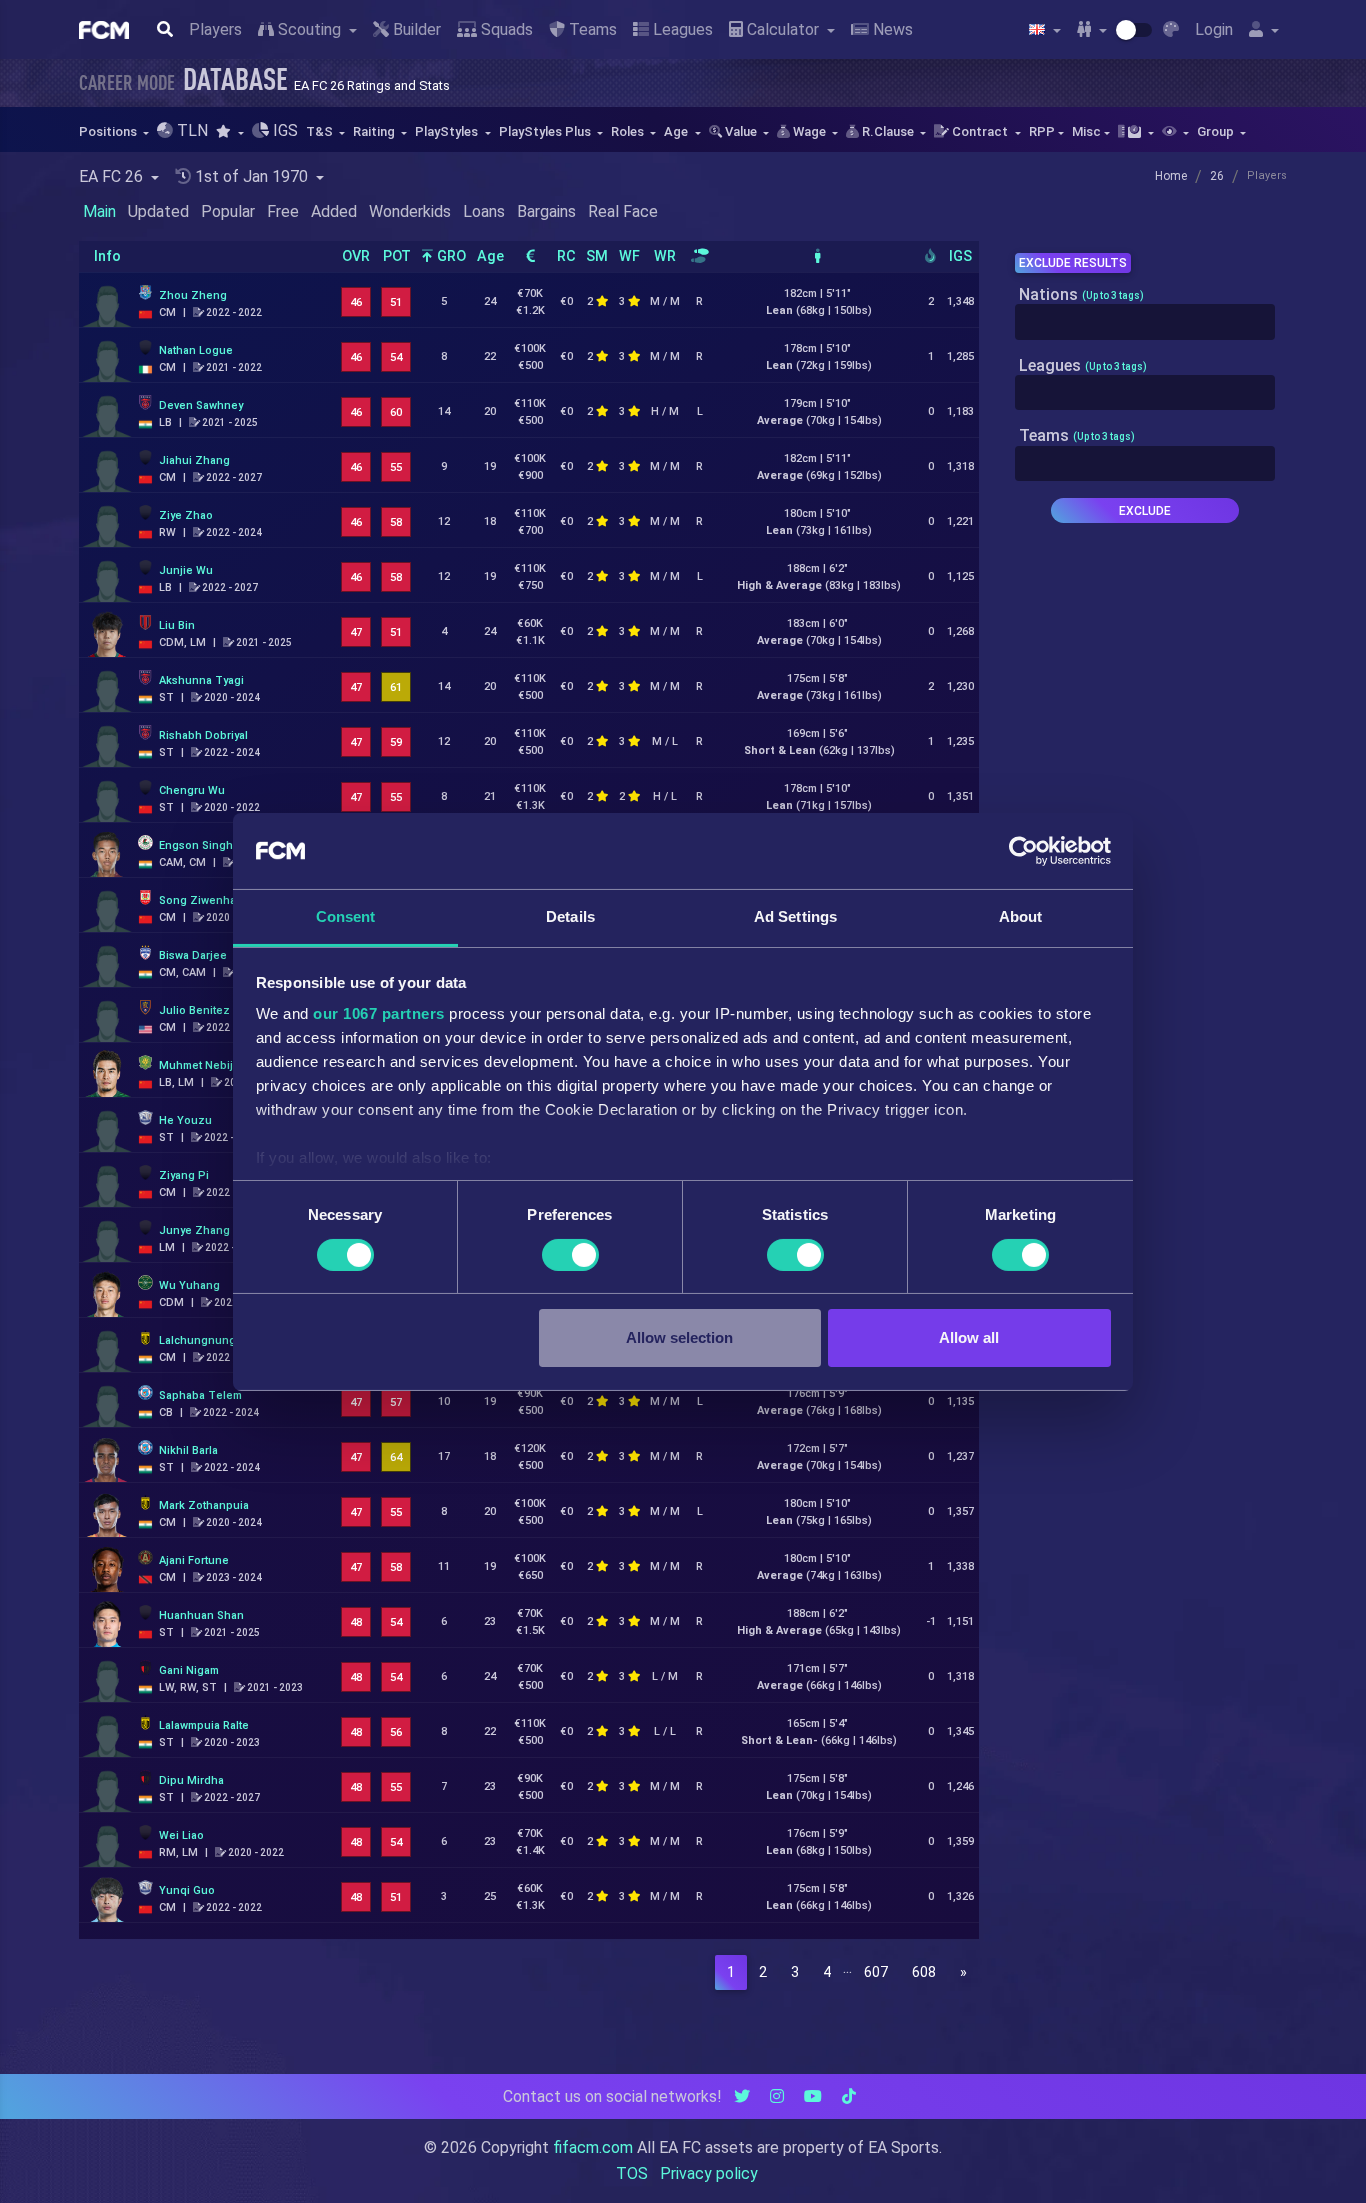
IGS (960, 256)
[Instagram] (777, 2096)
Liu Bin (177, 625)
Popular (228, 211)
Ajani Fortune (194, 1560)
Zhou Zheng (193, 295)
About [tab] (1021, 916)
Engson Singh (196, 845)
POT (397, 256)
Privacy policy (709, 2173)
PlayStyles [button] (448, 131)
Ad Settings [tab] (795, 916)
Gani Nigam (189, 1670)
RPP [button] (1042, 131)
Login (1214, 29)
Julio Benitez (194, 1010)
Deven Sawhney (201, 405)
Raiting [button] (375, 131)
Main (99, 211)
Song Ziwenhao (201, 900)
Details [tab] (570, 916)
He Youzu (185, 1120)
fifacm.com (593, 2147)
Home (1171, 176)
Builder (415, 29)
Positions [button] (109, 131)
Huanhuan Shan (201, 1615)
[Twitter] (742, 2096)
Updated (158, 211)
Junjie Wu (186, 570)
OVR (356, 256)
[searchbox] (1026, 322)
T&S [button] (321, 131)
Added (334, 211)
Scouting (309, 29)
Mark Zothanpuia (204, 1505)
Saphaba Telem (200, 1395)
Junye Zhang (194, 1230)
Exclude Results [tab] (1073, 263)
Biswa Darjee (193, 955)
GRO (449, 256)
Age (490, 256)
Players (215, 29)
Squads (505, 29)
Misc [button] (1086, 131)
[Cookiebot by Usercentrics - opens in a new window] (1023, 851)
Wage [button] (809, 131)
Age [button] (677, 131)
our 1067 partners (379, 1013)
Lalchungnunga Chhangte (227, 1340)
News (891, 29)
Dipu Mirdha (191, 1780)
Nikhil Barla (188, 1450)
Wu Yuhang (189, 1285)
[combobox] (1145, 322)
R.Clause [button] (888, 131)
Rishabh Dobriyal (203, 735)
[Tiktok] (849, 2096)
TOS (632, 2173)
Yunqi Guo (187, 1890)
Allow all (969, 1337)
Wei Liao (181, 1835)
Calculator (783, 29)
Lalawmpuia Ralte (204, 1725)
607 (876, 1972)
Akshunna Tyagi (201, 680)
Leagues (681, 29)
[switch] (570, 1255)
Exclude (1145, 511)
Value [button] (741, 131)
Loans (484, 211)
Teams (591, 29)
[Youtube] (813, 2096)
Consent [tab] (346, 916)
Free (283, 211)
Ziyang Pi (184, 1175)
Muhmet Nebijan (202, 1065)
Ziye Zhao (186, 515)
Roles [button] (629, 131)
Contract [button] (980, 131)
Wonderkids (410, 211)
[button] (229, 131)
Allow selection (679, 1337)
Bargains (546, 211)
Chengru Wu (192, 790)
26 (1217, 176)
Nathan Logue (196, 350)
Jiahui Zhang (194, 460)
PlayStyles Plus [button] (546, 131)
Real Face (623, 211)
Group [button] (1217, 131)
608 (924, 1972)
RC (566, 256)
